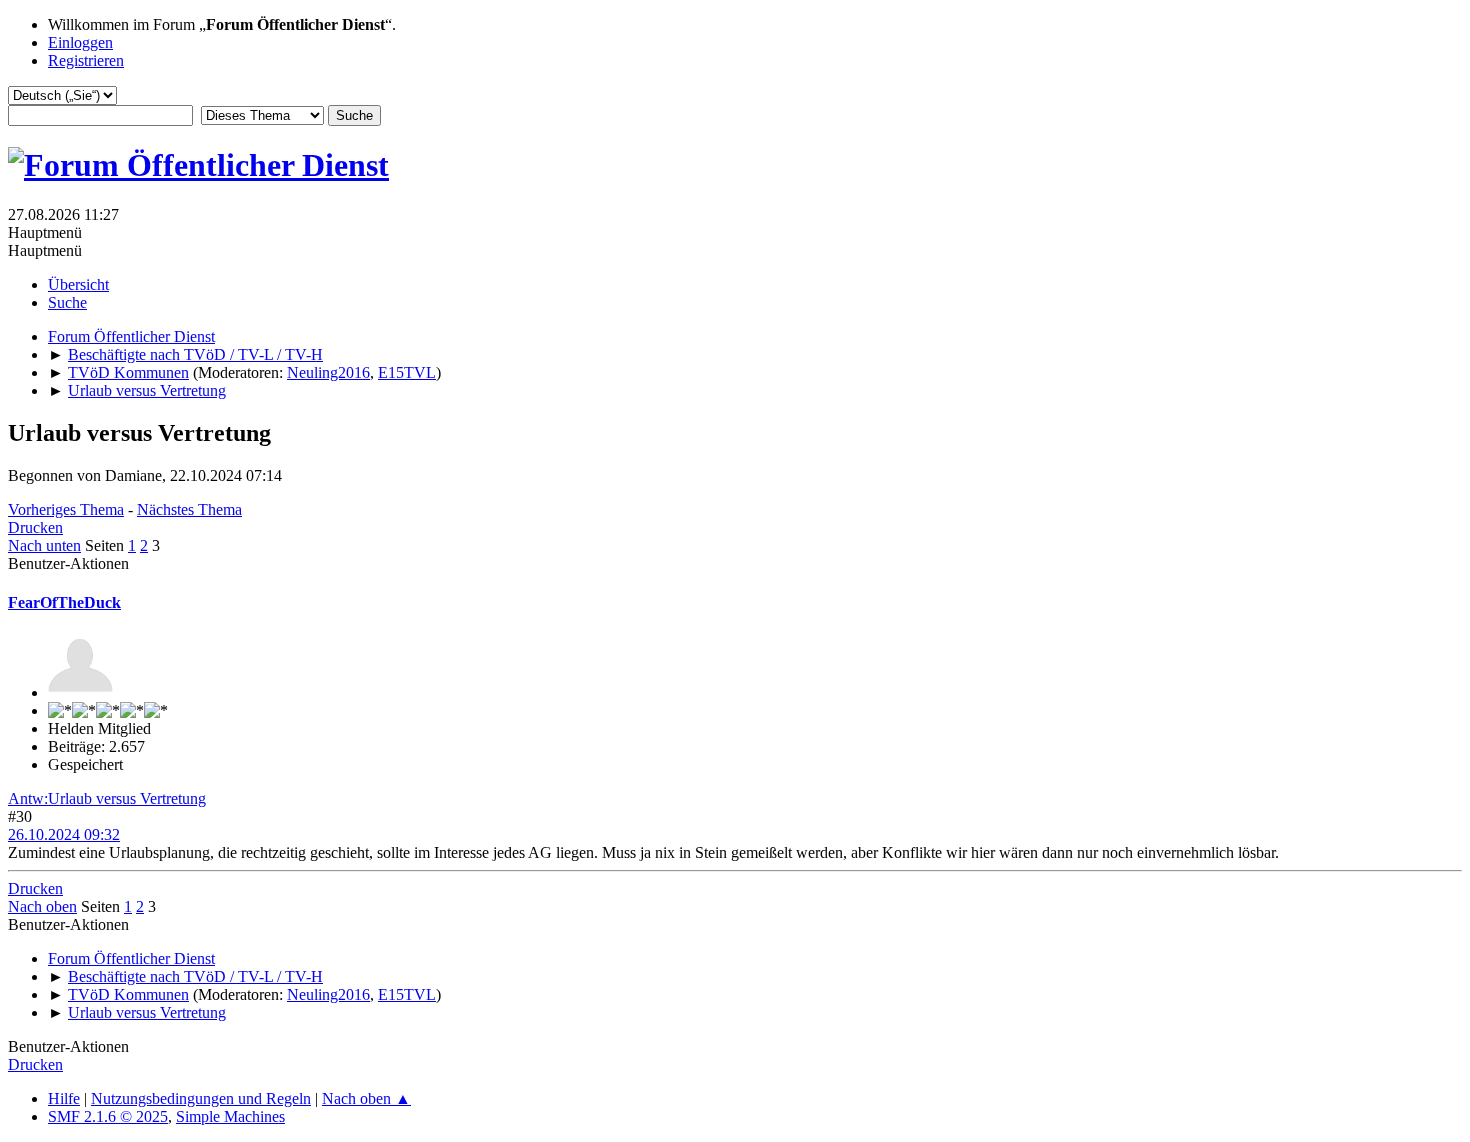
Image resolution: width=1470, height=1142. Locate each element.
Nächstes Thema (189, 509)
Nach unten (44, 545)
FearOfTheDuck (64, 602)
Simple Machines (230, 1116)
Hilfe (64, 1098)
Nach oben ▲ (366, 1098)
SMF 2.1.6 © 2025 (108, 1116)
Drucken (35, 527)
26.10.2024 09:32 (64, 834)
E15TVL (407, 372)
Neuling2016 (328, 372)
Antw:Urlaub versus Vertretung (107, 798)
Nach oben (42, 906)
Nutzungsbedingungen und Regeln (201, 1098)
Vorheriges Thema (66, 509)
